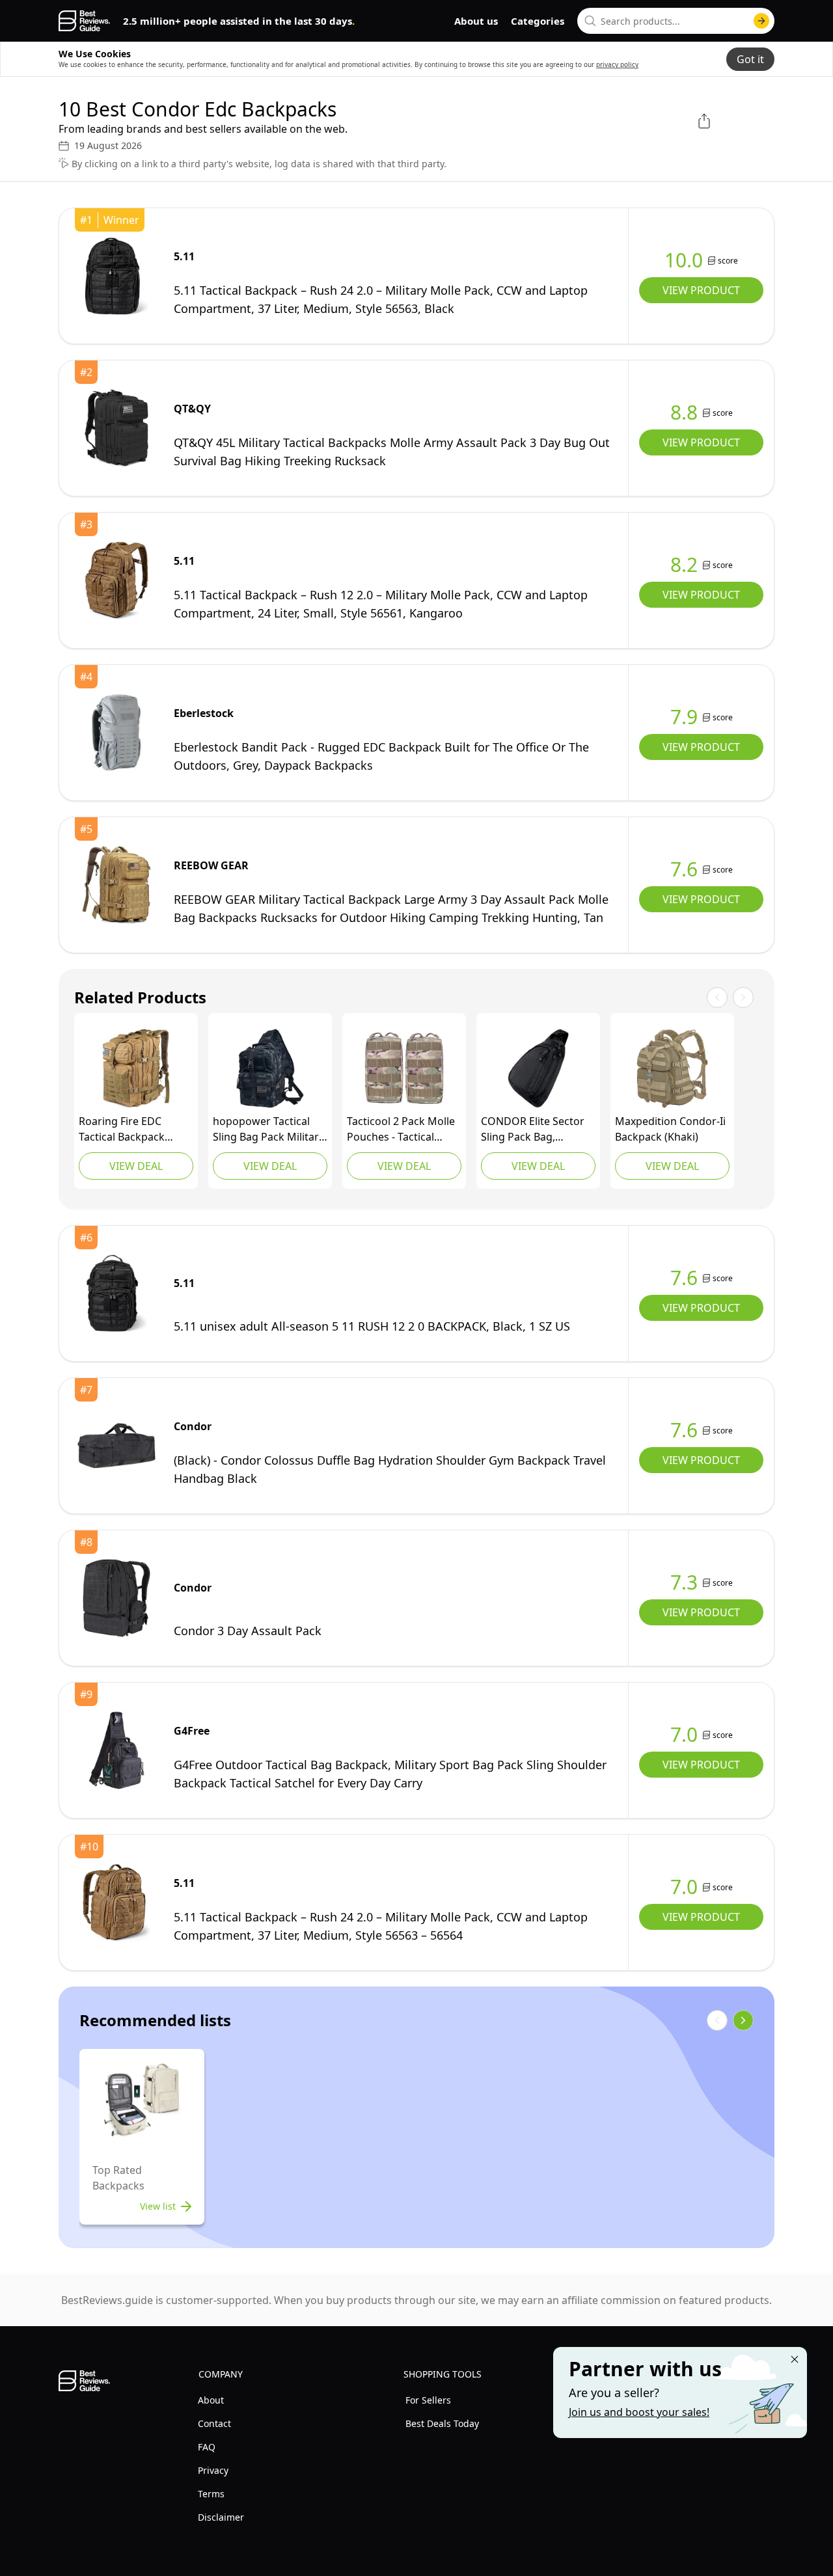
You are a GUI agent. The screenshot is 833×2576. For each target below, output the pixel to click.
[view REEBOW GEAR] (116, 885)
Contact (214, 2423)
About (211, 2400)
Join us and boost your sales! (639, 2412)
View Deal (136, 1166)
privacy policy (617, 64)
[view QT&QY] (116, 428)
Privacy (213, 2470)
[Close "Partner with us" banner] (795, 2359)
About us (476, 21)
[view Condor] (538, 1068)
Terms (211, 2494)
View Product (701, 290)
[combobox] (676, 21)
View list (158, 2206)
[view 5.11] (116, 276)
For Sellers (428, 2400)
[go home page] (84, 21)
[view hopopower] (270, 1068)
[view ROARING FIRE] (136, 1068)
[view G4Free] (116, 1750)
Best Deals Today (442, 2423)
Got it (750, 59)
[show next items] (743, 2020)
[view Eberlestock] (116, 733)
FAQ (207, 2447)
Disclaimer (221, 2517)
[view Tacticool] (404, 1068)
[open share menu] (704, 121)
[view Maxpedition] (672, 1068)
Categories (538, 21)
